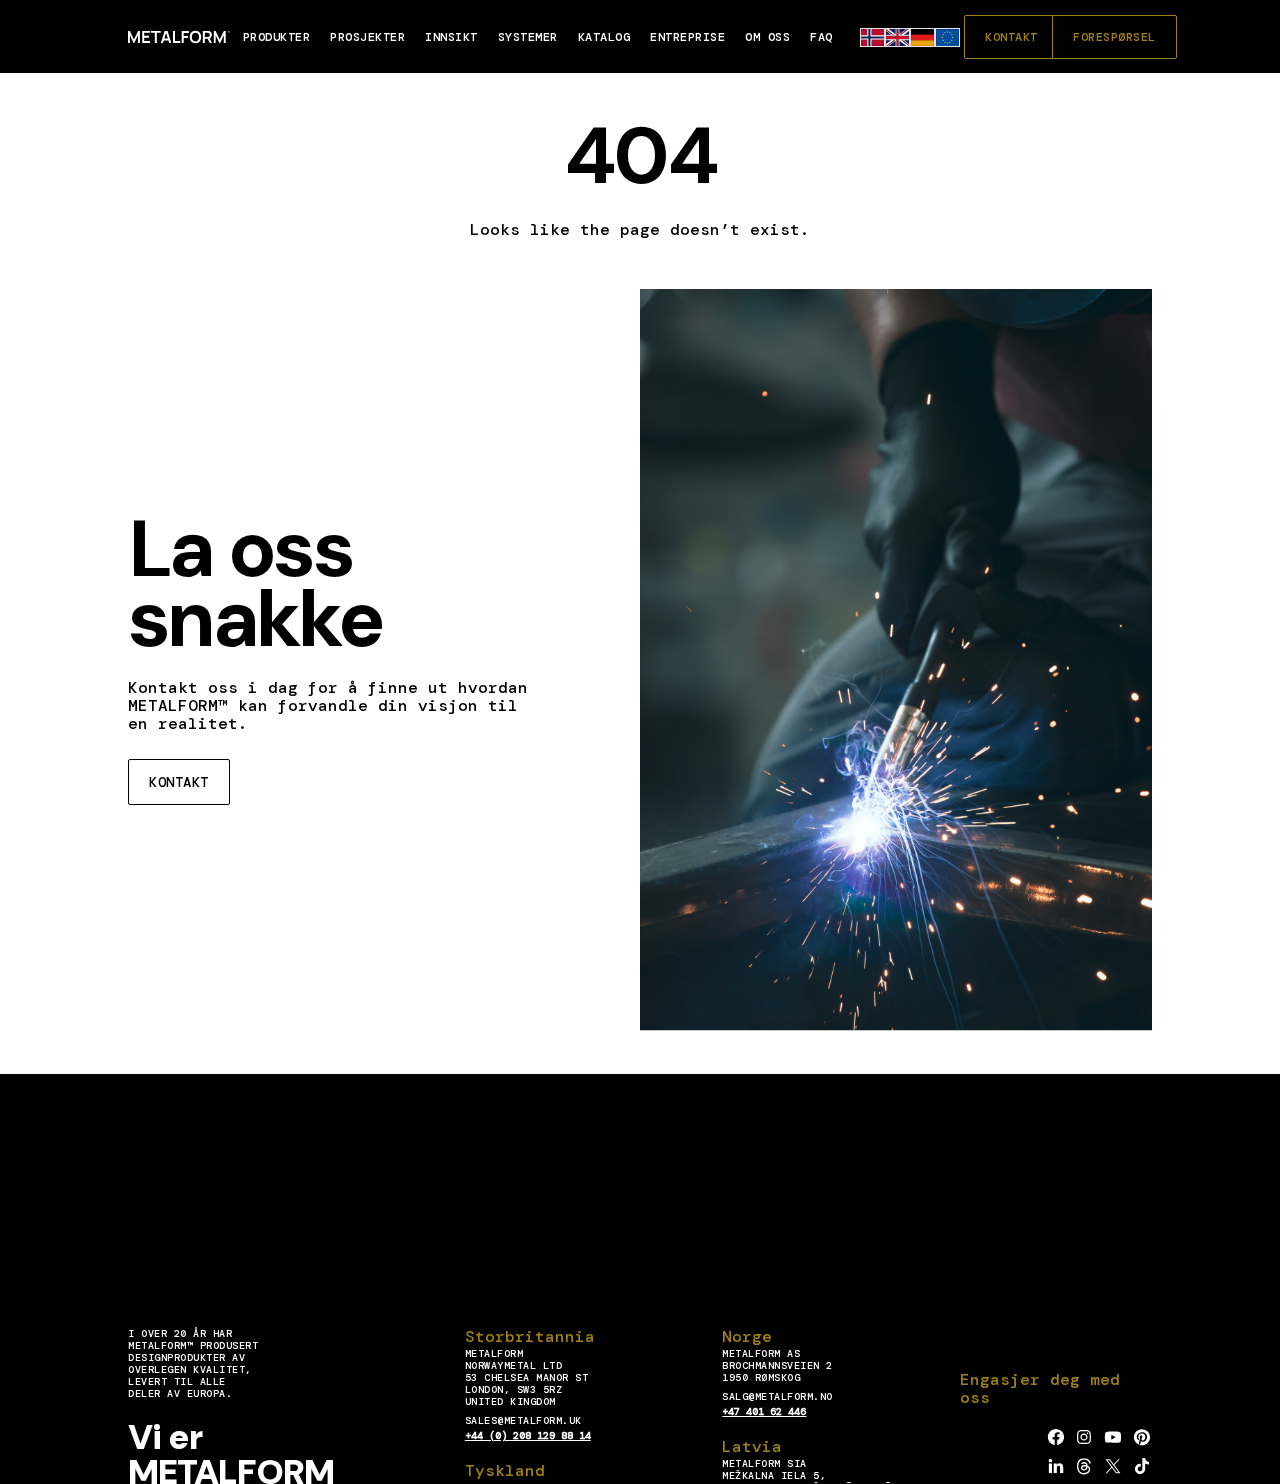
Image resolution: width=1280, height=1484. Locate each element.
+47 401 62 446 (764, 1411)
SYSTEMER (528, 37)
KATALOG (604, 37)
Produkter (277, 37)
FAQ (821, 37)
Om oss (767, 37)
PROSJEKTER (367, 37)
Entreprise (687, 37)
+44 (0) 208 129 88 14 (528, 1435)
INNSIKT (451, 37)
